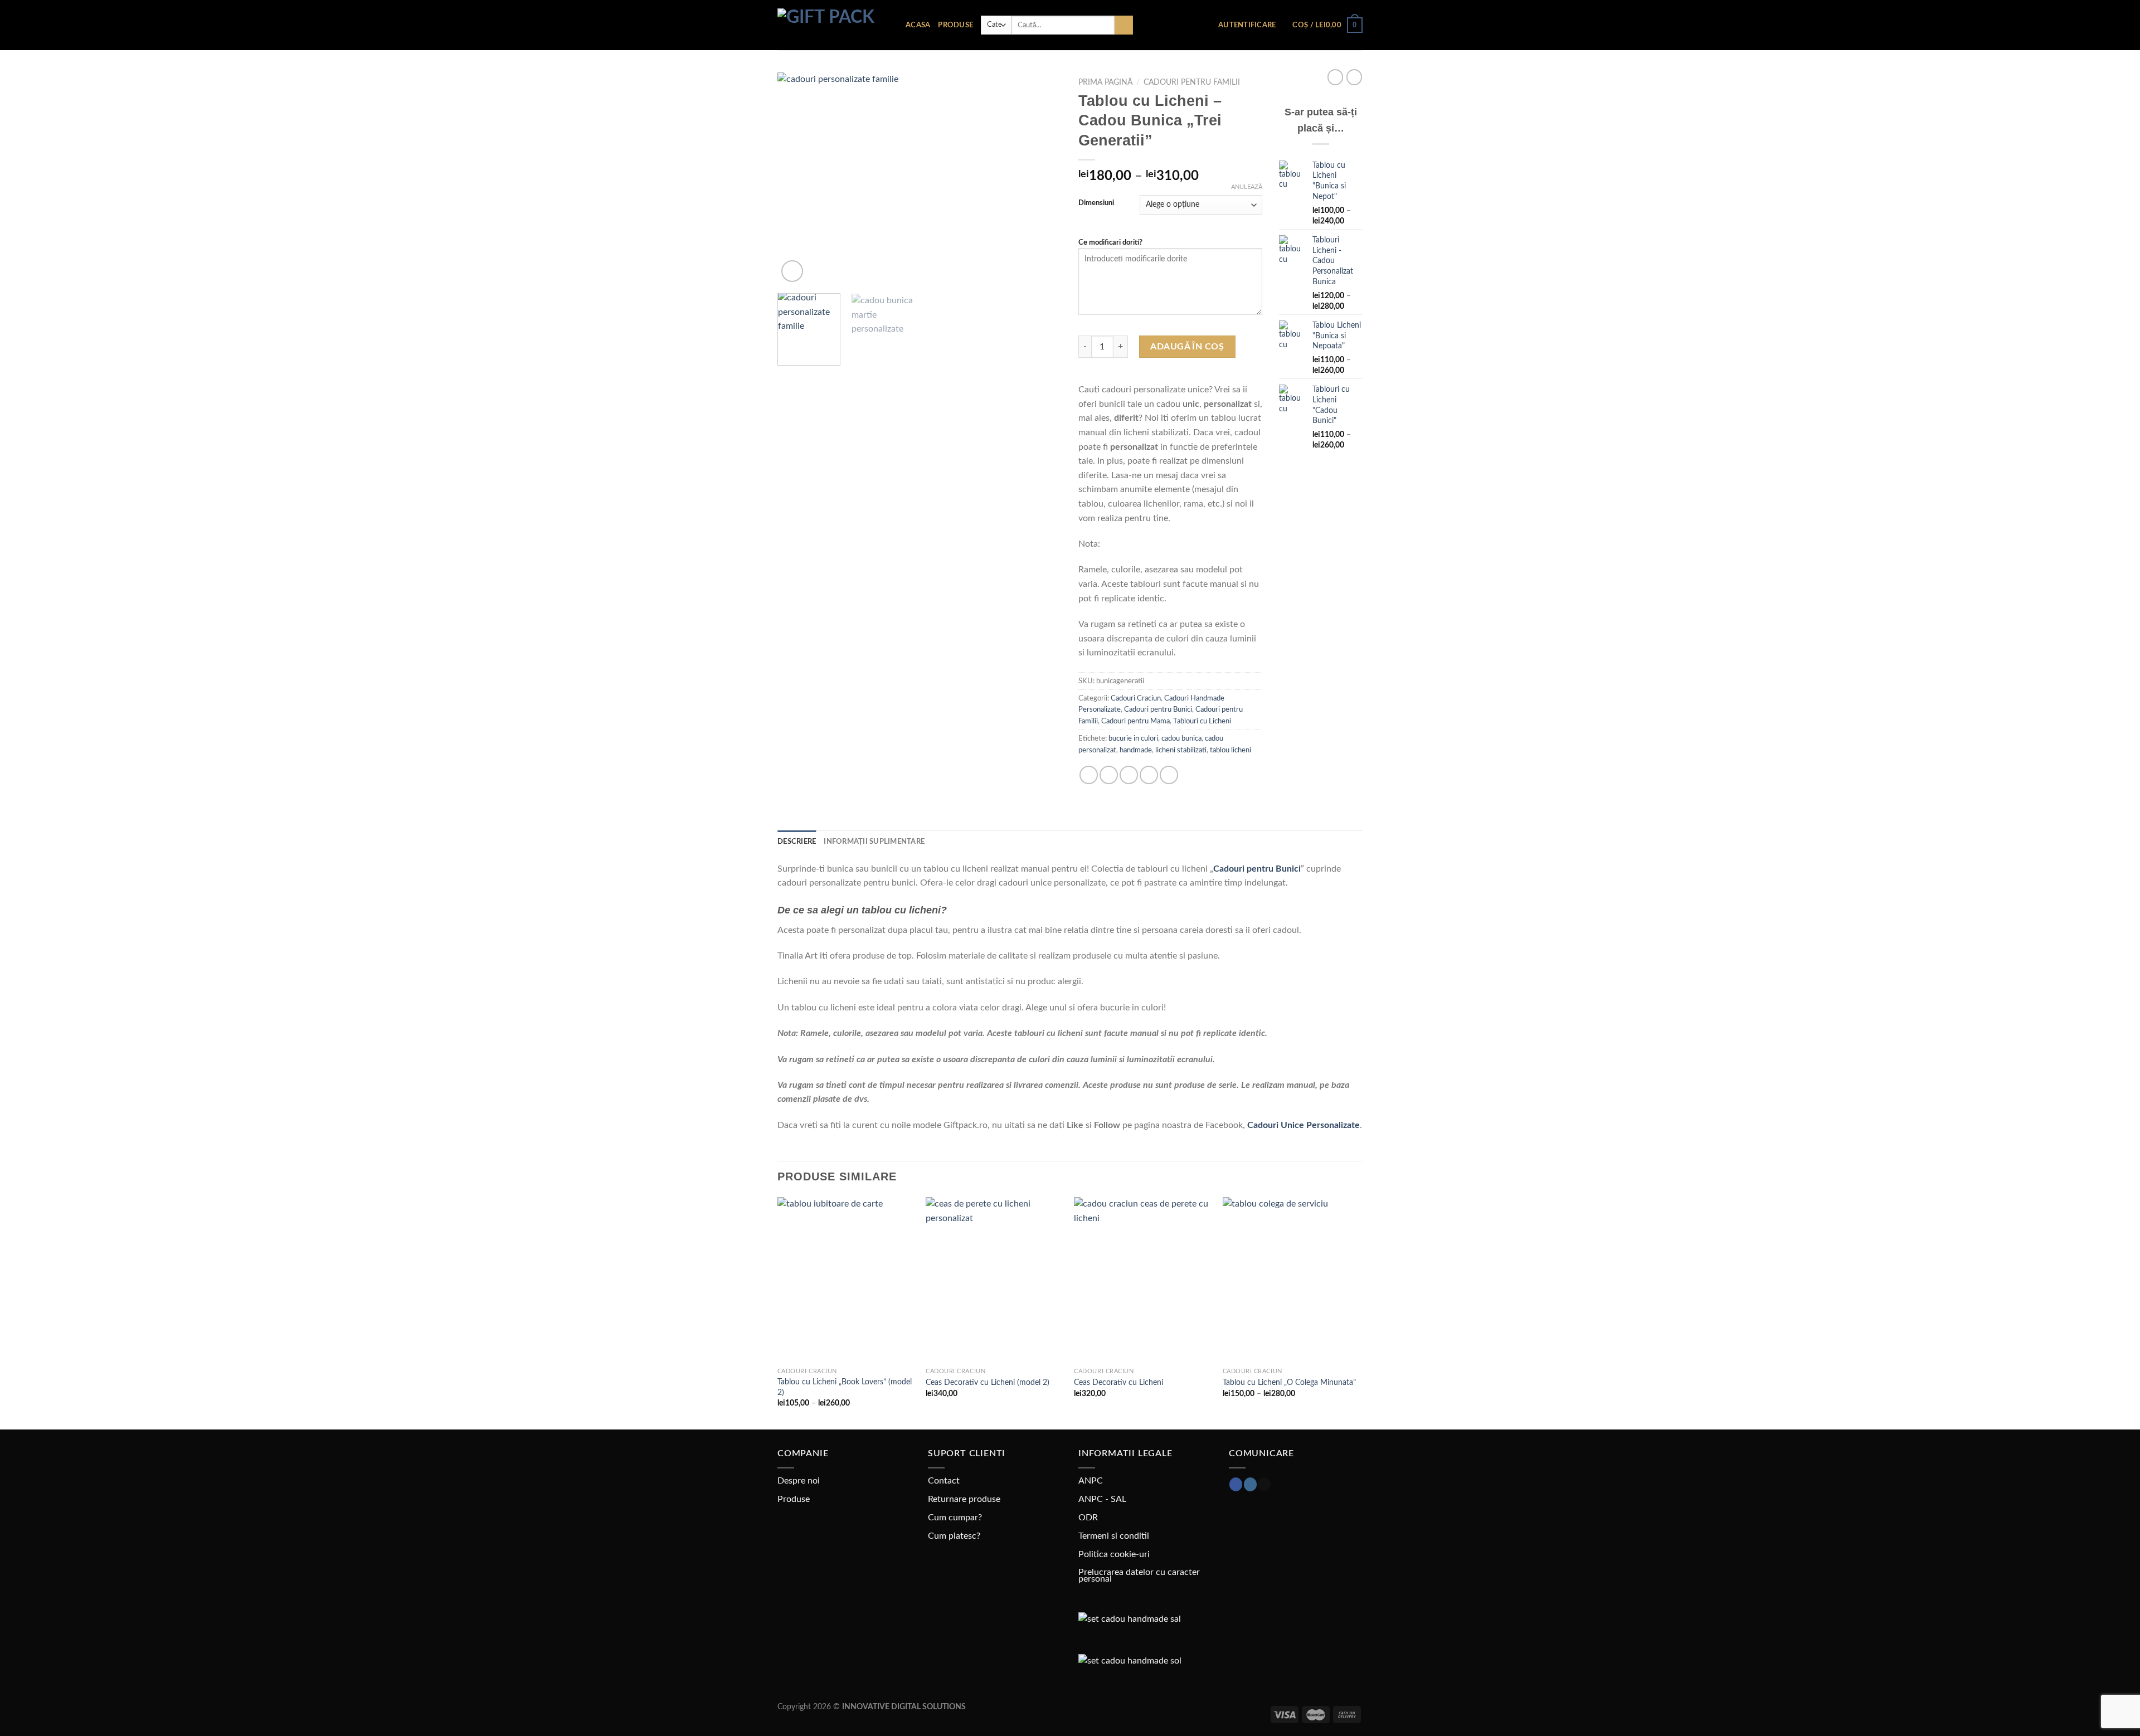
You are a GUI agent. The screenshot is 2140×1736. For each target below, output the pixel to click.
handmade (1136, 750)
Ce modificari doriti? (1110, 243)
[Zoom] (792, 271)
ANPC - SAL (1102, 1499)
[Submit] (1124, 25)
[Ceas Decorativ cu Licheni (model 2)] (994, 1280)
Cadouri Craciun (1136, 698)
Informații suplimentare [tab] (874, 842)
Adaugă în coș (1187, 347)
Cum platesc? (954, 1536)
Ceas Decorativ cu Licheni (1118, 1382)
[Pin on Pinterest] (1149, 775)
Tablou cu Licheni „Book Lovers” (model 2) (845, 1387)
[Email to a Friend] (1129, 775)
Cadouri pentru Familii (1192, 82)
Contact (944, 1481)
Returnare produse (964, 1499)
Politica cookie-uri (1114, 1554)
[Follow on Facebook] (1236, 1484)
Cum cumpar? (955, 1518)
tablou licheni (1230, 750)
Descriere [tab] (797, 842)
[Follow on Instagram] (1250, 1484)
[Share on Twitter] (1109, 775)
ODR (1088, 1518)
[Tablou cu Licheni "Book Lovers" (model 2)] (846, 1280)
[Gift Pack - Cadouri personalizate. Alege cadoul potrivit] (833, 25)
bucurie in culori (1133, 738)
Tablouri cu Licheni (1202, 721)
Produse (955, 25)
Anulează (1247, 187)
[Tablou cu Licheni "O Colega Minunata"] (1292, 1280)
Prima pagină (1105, 82)
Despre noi (799, 1481)
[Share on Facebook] (1089, 775)
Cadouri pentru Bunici (1158, 709)
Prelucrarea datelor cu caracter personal (1139, 1575)
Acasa (918, 25)
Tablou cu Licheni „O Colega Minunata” (1289, 1382)
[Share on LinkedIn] (1169, 775)
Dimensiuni (1096, 203)
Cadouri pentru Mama (1135, 721)
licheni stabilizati (1181, 750)
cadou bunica (1181, 738)
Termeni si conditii (1114, 1536)
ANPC (1091, 1481)
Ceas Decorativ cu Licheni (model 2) (988, 1382)
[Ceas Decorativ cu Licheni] (1143, 1280)
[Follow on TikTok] (1264, 1484)
